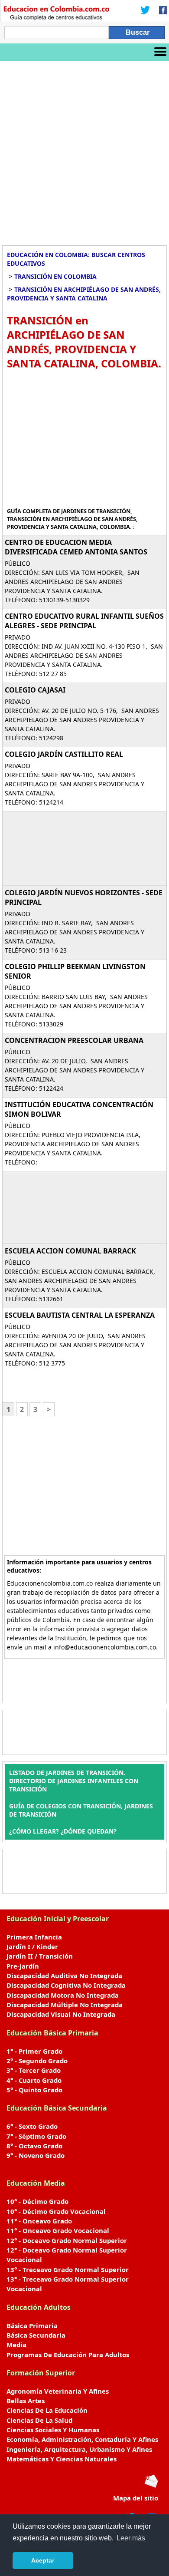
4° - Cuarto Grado (34, 2080)
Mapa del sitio (136, 2498)
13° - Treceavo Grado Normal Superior (68, 2269)
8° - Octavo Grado (34, 2146)
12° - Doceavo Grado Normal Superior (67, 2240)
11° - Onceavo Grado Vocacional (58, 2230)
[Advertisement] (84, 150)
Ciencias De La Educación (47, 2410)
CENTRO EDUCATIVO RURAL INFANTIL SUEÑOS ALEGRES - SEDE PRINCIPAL (84, 621)
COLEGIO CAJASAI (35, 690)
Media (16, 2345)
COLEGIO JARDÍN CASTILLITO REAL (64, 754)
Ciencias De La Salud (39, 2420)
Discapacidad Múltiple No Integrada (65, 2005)
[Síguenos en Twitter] (145, 11)
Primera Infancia (34, 1937)
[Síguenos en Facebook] (160, 11)
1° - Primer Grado (34, 2051)
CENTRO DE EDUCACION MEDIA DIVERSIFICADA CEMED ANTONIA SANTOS (76, 547)
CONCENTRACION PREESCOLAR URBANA (74, 1040)
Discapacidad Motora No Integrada (63, 1995)
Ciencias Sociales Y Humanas (53, 2430)
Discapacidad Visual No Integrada (61, 2014)
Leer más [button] (131, 2538)
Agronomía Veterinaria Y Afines (58, 2391)
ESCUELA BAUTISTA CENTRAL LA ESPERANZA (80, 1315)
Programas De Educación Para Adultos (68, 2355)
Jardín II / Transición (40, 1956)
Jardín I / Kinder (32, 1946)
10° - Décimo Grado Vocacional (56, 2211)
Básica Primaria (32, 2325)
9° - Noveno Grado (36, 2155)
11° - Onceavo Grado (39, 2221)
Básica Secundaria (36, 2335)
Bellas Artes (26, 2401)
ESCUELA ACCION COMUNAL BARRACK (70, 1251)
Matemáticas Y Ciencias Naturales (62, 2459)
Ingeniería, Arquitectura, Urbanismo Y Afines (79, 2449)
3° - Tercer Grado (34, 2070)
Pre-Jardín (23, 1966)
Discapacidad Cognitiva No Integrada (66, 1985)
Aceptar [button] (43, 2560)
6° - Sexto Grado (32, 2126)
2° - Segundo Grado (37, 2061)
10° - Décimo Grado (37, 2201)
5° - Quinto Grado (34, 2090)
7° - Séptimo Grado (36, 2136)
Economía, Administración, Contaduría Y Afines (82, 2439)
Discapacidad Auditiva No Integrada (64, 1976)
